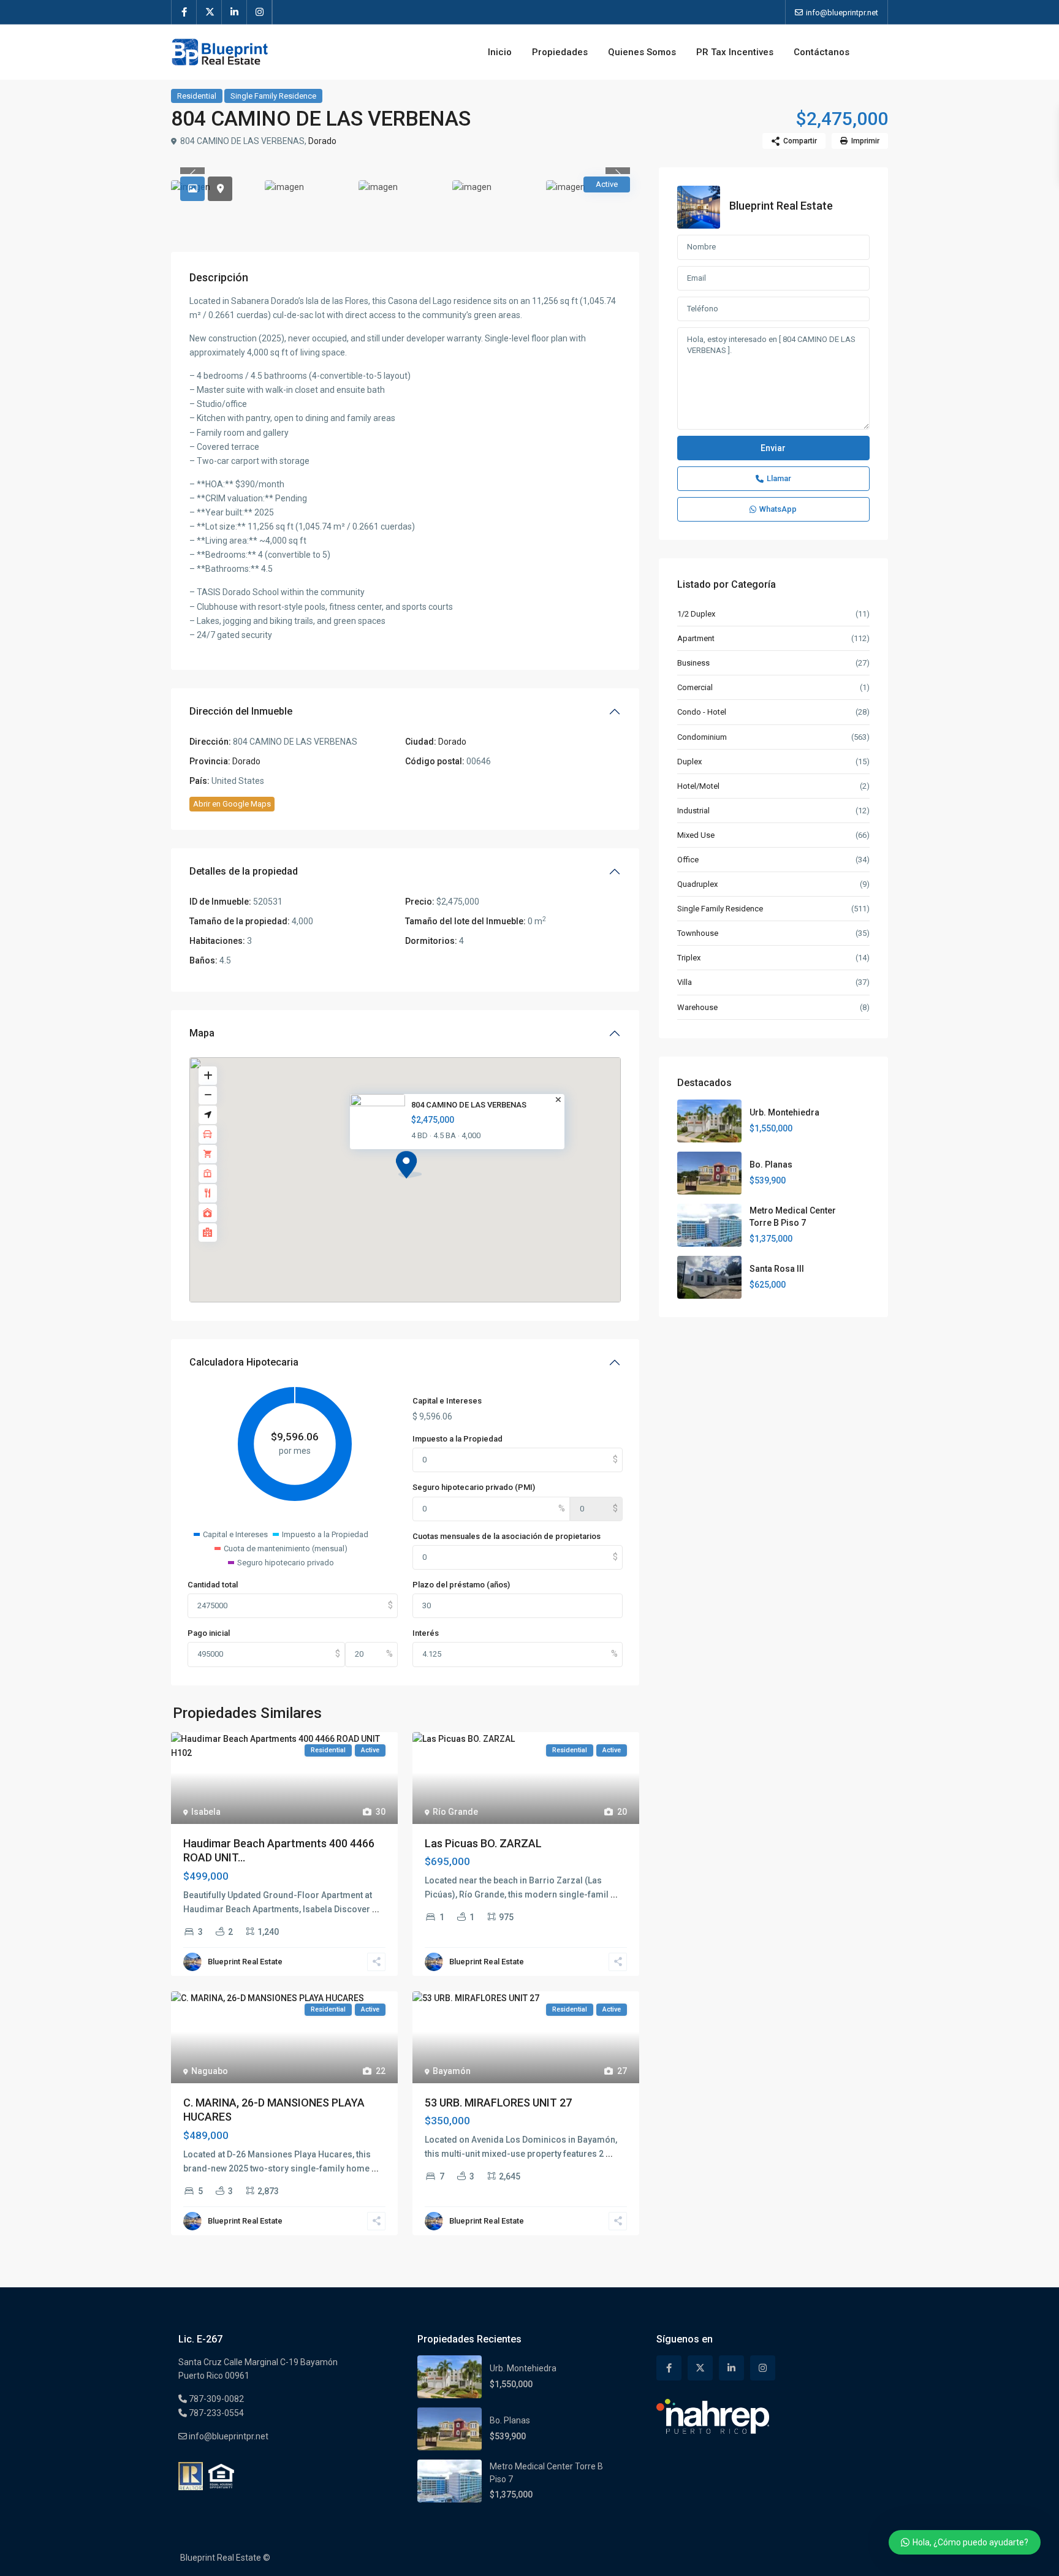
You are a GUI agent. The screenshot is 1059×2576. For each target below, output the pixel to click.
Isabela (206, 1812)
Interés (426, 1633)
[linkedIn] (234, 12)
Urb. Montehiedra (784, 1112)
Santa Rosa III (777, 1269)
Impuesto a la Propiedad (457, 1439)
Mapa (202, 1033)
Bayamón (452, 2071)
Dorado (322, 141)
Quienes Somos (642, 52)
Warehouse (697, 1007)
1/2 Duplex (696, 614)
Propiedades (560, 52)
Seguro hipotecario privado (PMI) (474, 1487)
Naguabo (210, 2071)
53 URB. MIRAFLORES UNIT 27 (498, 2103)
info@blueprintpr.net (228, 2436)
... (376, 1909)
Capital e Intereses (447, 1401)
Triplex (689, 958)
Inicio (500, 52)
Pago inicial (209, 1633)
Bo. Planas (771, 1165)
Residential (197, 96)
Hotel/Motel (698, 786)
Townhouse (698, 933)
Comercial (695, 687)
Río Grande (455, 1812)
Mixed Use (696, 835)
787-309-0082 (215, 2399)
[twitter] (209, 12)
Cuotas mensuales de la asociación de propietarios (507, 1536)
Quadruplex (697, 884)
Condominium (702, 737)
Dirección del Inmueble (241, 711)
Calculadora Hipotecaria (244, 1362)
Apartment (696, 638)
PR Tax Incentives (735, 52)
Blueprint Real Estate (245, 1962)
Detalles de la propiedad (244, 871)
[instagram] (260, 12)
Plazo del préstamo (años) (461, 1585)
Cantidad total (213, 1585)
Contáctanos (822, 52)
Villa (685, 982)
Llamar (779, 478)
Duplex (689, 762)
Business (693, 663)
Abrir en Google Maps (232, 804)
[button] (409, 1165)
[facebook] (184, 12)
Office (688, 860)
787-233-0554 (215, 2413)
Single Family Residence (273, 96)
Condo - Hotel (702, 712)
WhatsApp (778, 509)
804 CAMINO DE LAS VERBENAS (469, 1105)
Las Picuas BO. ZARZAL (483, 1843)
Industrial (693, 811)
